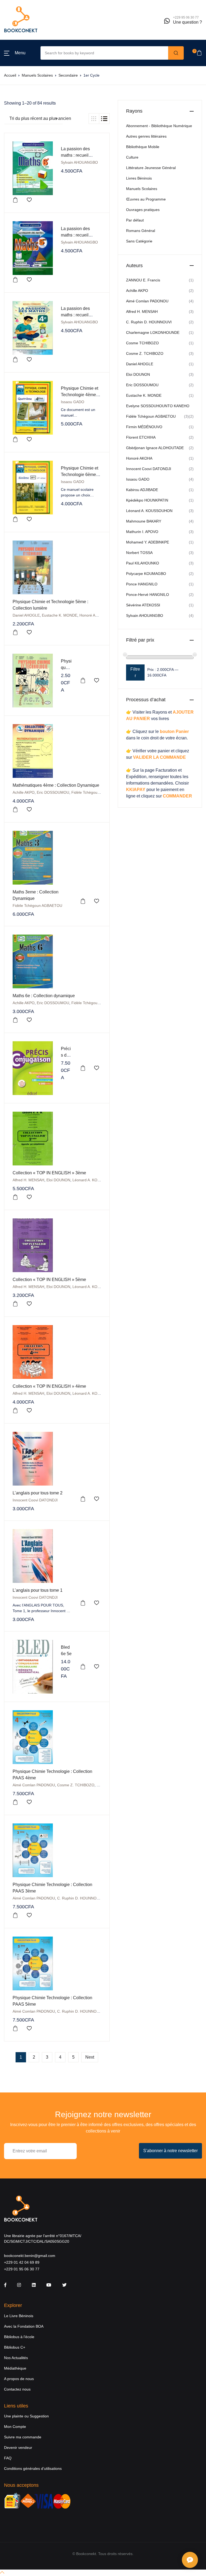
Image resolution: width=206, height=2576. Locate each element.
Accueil (10, 75)
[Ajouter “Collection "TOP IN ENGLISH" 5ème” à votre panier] (15, 1304)
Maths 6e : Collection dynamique (44, 996)
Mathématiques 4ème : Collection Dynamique (56, 785)
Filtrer (135, 672)
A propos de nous (19, 2379)
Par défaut (135, 220)
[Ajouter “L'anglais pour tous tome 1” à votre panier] (83, 1603)
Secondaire (68, 75)
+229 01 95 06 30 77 (22, 2269)
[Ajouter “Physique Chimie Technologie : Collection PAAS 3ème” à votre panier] (15, 1915)
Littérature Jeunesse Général (151, 168)
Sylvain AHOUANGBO (79, 162)
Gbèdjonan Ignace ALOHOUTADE (155, 448)
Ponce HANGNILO (142, 584)
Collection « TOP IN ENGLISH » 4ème (49, 1386)
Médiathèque (15, 2368)
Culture (132, 157)
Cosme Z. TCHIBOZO (76, 1785)
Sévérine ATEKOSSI (143, 605)
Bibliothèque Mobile (143, 147)
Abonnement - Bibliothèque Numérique (159, 126)
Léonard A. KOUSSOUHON (96, 1180)
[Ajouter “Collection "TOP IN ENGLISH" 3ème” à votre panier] (15, 1197)
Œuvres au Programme (146, 199)
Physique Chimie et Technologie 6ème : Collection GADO (80, 475)
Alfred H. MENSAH (28, 1180)
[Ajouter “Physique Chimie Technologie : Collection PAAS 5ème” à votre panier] (15, 2028)
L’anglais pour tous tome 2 (38, 1493)
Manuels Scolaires (37, 75)
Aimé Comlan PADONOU (34, 1785)
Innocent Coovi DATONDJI (35, 1500)
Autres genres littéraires (146, 136)
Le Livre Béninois (19, 2316)
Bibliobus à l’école (19, 2337)
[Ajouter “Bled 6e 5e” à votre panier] (83, 1667)
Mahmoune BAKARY (144, 521)
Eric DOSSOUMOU (53, 792)
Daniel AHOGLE (26, 615)
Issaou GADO (73, 402)
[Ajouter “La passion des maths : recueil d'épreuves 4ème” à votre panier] (15, 360)
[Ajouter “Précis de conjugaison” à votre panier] (83, 1068)
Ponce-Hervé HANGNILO (148, 595)
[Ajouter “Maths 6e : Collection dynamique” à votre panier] (15, 1020)
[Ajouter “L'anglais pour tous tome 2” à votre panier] (83, 1499)
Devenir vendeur (18, 2448)
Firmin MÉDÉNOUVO (144, 427)
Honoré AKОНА (93, 615)
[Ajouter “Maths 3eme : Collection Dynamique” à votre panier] (83, 901)
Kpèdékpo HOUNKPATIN (147, 500)
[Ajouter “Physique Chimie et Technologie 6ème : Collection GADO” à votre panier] (15, 519)
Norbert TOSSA (139, 553)
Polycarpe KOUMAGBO (146, 574)
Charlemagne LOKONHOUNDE (153, 332)
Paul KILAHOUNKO (143, 563)
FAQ (8, 2458)
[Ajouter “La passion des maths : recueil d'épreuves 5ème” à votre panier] (15, 280)
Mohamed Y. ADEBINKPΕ (148, 542)
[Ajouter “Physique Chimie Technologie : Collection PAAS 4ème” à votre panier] (15, 1802)
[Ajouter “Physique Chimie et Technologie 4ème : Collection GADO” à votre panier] (15, 439)
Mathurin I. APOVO (142, 532)
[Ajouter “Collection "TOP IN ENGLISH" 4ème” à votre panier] (15, 1411)
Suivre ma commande (23, 2437)
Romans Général (141, 231)
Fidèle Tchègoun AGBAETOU (96, 792)
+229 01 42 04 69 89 (22, 2262)
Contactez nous (17, 2389)
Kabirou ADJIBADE (142, 490)
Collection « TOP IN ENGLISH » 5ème (49, 1280)
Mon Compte (15, 2427)
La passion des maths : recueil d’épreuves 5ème (77, 235)
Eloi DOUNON (58, 1180)
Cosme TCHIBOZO (142, 343)
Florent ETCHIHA (141, 437)
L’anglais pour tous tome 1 (38, 1590)
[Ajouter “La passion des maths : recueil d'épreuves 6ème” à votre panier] (15, 200)
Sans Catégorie (139, 241)
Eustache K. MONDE (60, 615)
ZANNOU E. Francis (143, 280)
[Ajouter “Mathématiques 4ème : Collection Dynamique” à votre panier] (15, 810)
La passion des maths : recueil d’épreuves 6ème (77, 155)
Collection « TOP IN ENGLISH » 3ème (49, 1173)
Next (90, 2057)
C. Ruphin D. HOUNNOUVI (80, 1898)
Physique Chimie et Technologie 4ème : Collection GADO (80, 395)
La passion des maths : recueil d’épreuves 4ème (77, 315)
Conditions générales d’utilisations (33, 2468)
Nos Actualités (16, 2358)
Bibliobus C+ (15, 2347)
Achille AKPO (24, 792)
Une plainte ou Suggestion (26, 2416)
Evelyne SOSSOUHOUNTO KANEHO (158, 406)
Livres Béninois (139, 178)
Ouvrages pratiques (143, 210)
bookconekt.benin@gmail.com (30, 2256)
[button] (15, 53)
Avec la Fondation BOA (24, 2326)
